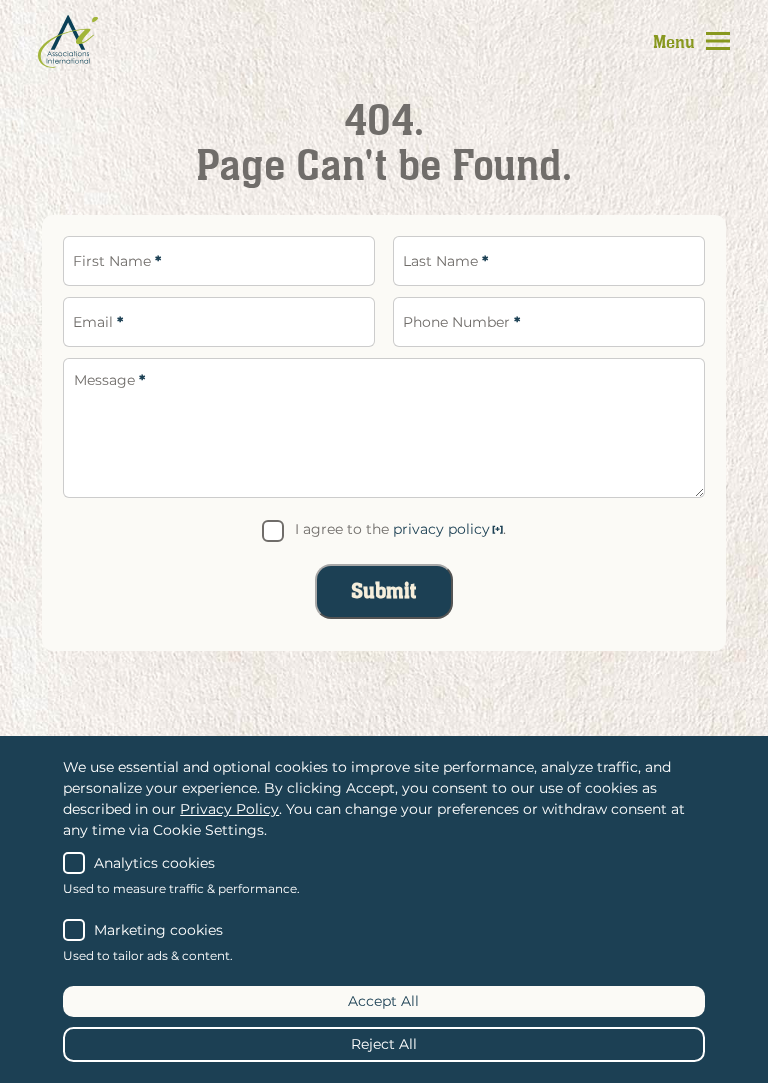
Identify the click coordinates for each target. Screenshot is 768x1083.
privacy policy (441, 529)
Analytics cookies (154, 863)
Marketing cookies (158, 930)
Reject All (384, 1044)
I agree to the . (400, 529)
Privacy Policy (229, 809)
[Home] (68, 41)
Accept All (383, 1001)
